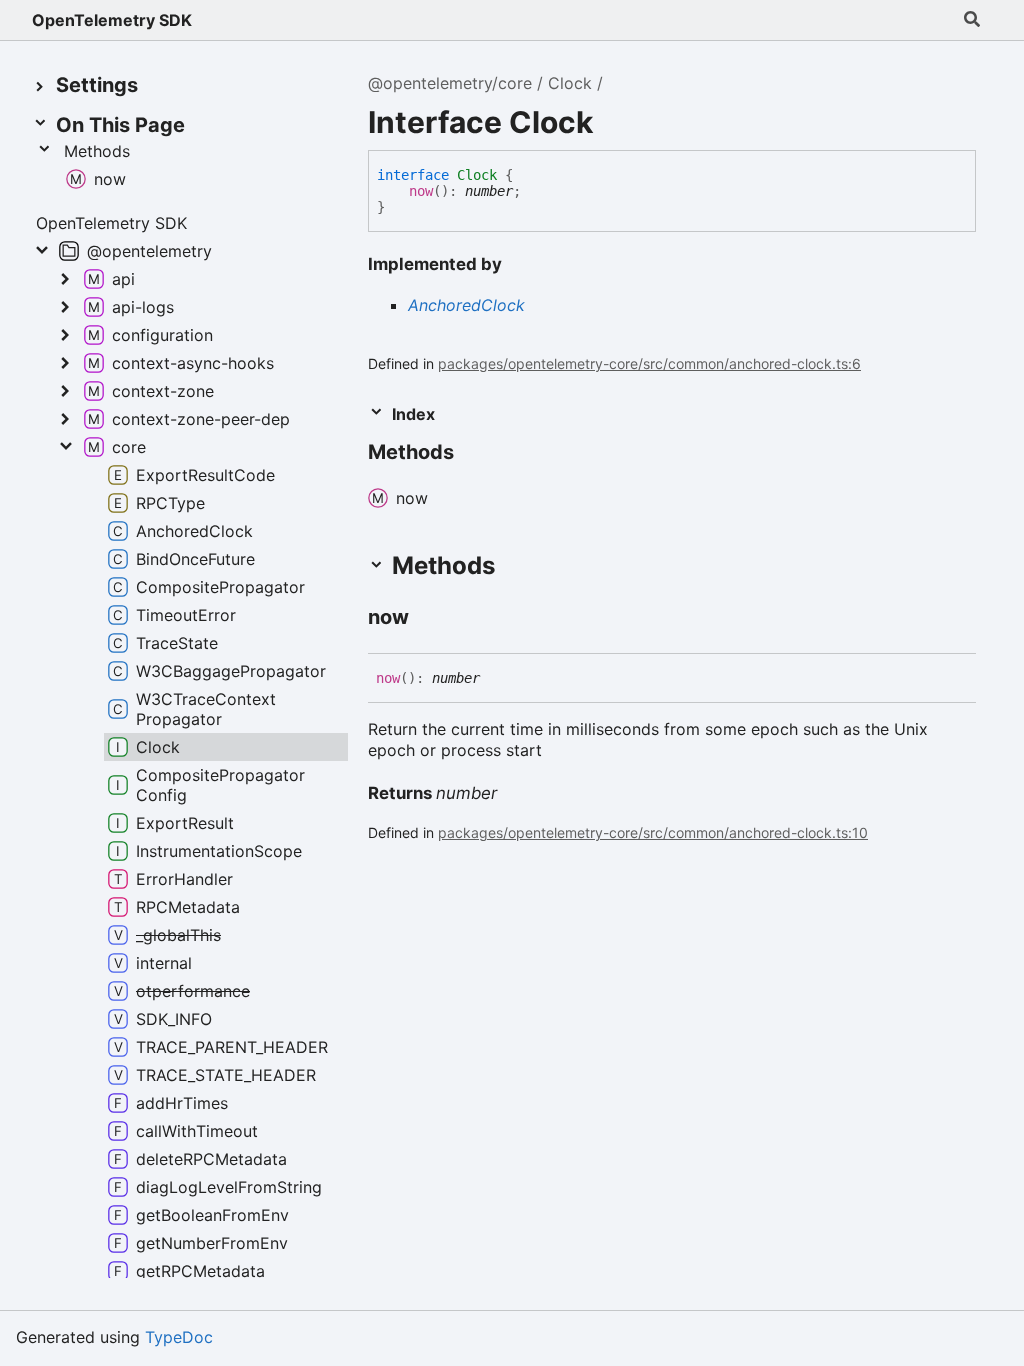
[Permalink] (472, 454)
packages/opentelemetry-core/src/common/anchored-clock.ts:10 (653, 832)
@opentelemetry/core (450, 83)
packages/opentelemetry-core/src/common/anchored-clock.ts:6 (649, 363)
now (421, 191)
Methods (97, 151)
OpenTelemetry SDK (112, 20)
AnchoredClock (466, 305)
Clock (570, 83)
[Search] (972, 20)
